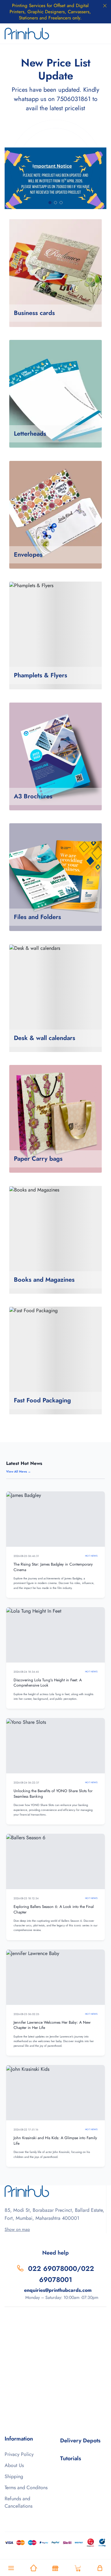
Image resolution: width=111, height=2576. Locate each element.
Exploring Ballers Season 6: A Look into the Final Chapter (54, 1909)
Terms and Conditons (26, 2487)
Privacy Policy (19, 2454)
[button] (50, 203)
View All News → (18, 1471)
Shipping (14, 2476)
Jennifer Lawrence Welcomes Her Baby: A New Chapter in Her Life (52, 2025)
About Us (14, 2465)
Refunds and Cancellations (18, 2502)
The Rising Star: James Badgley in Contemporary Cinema (53, 1567)
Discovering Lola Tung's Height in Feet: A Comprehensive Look (48, 1683)
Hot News (91, 1556)
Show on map (17, 2229)
